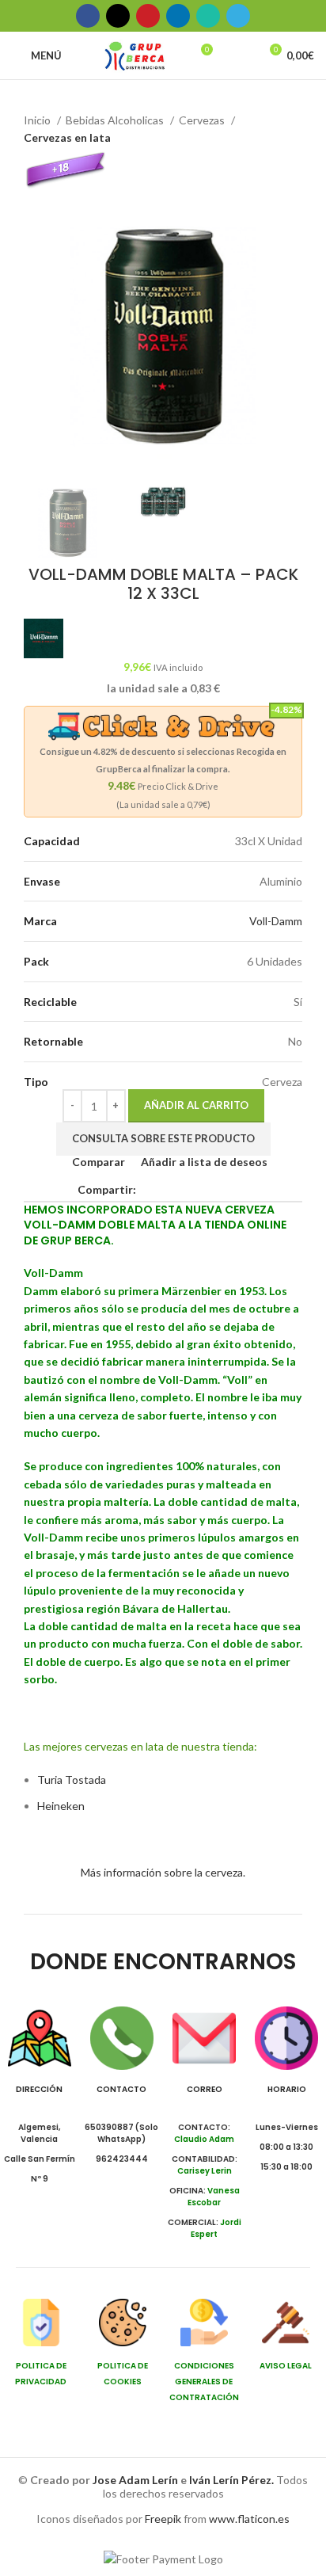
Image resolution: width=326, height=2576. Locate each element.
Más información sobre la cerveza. (163, 1872)
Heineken (61, 1806)
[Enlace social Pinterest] (148, 16)
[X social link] (118, 16)
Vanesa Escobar (214, 2197)
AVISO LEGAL (286, 2366)
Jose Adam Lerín (136, 2480)
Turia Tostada (72, 1780)
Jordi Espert (216, 2228)
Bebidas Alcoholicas (116, 120)
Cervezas (203, 120)
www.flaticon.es (249, 2519)
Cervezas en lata (67, 137)
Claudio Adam (204, 2139)
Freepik (163, 2519)
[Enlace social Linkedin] (178, 16)
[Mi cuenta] (240, 55)
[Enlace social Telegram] (238, 16)
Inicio (38, 120)
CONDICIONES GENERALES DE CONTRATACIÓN (204, 2382)
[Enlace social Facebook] (88, 16)
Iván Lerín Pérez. (231, 2480)
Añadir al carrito (196, 1105)
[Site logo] (135, 54)
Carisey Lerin (205, 2171)
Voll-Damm (276, 921)
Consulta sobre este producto (163, 1138)
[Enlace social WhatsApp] (208, 16)
